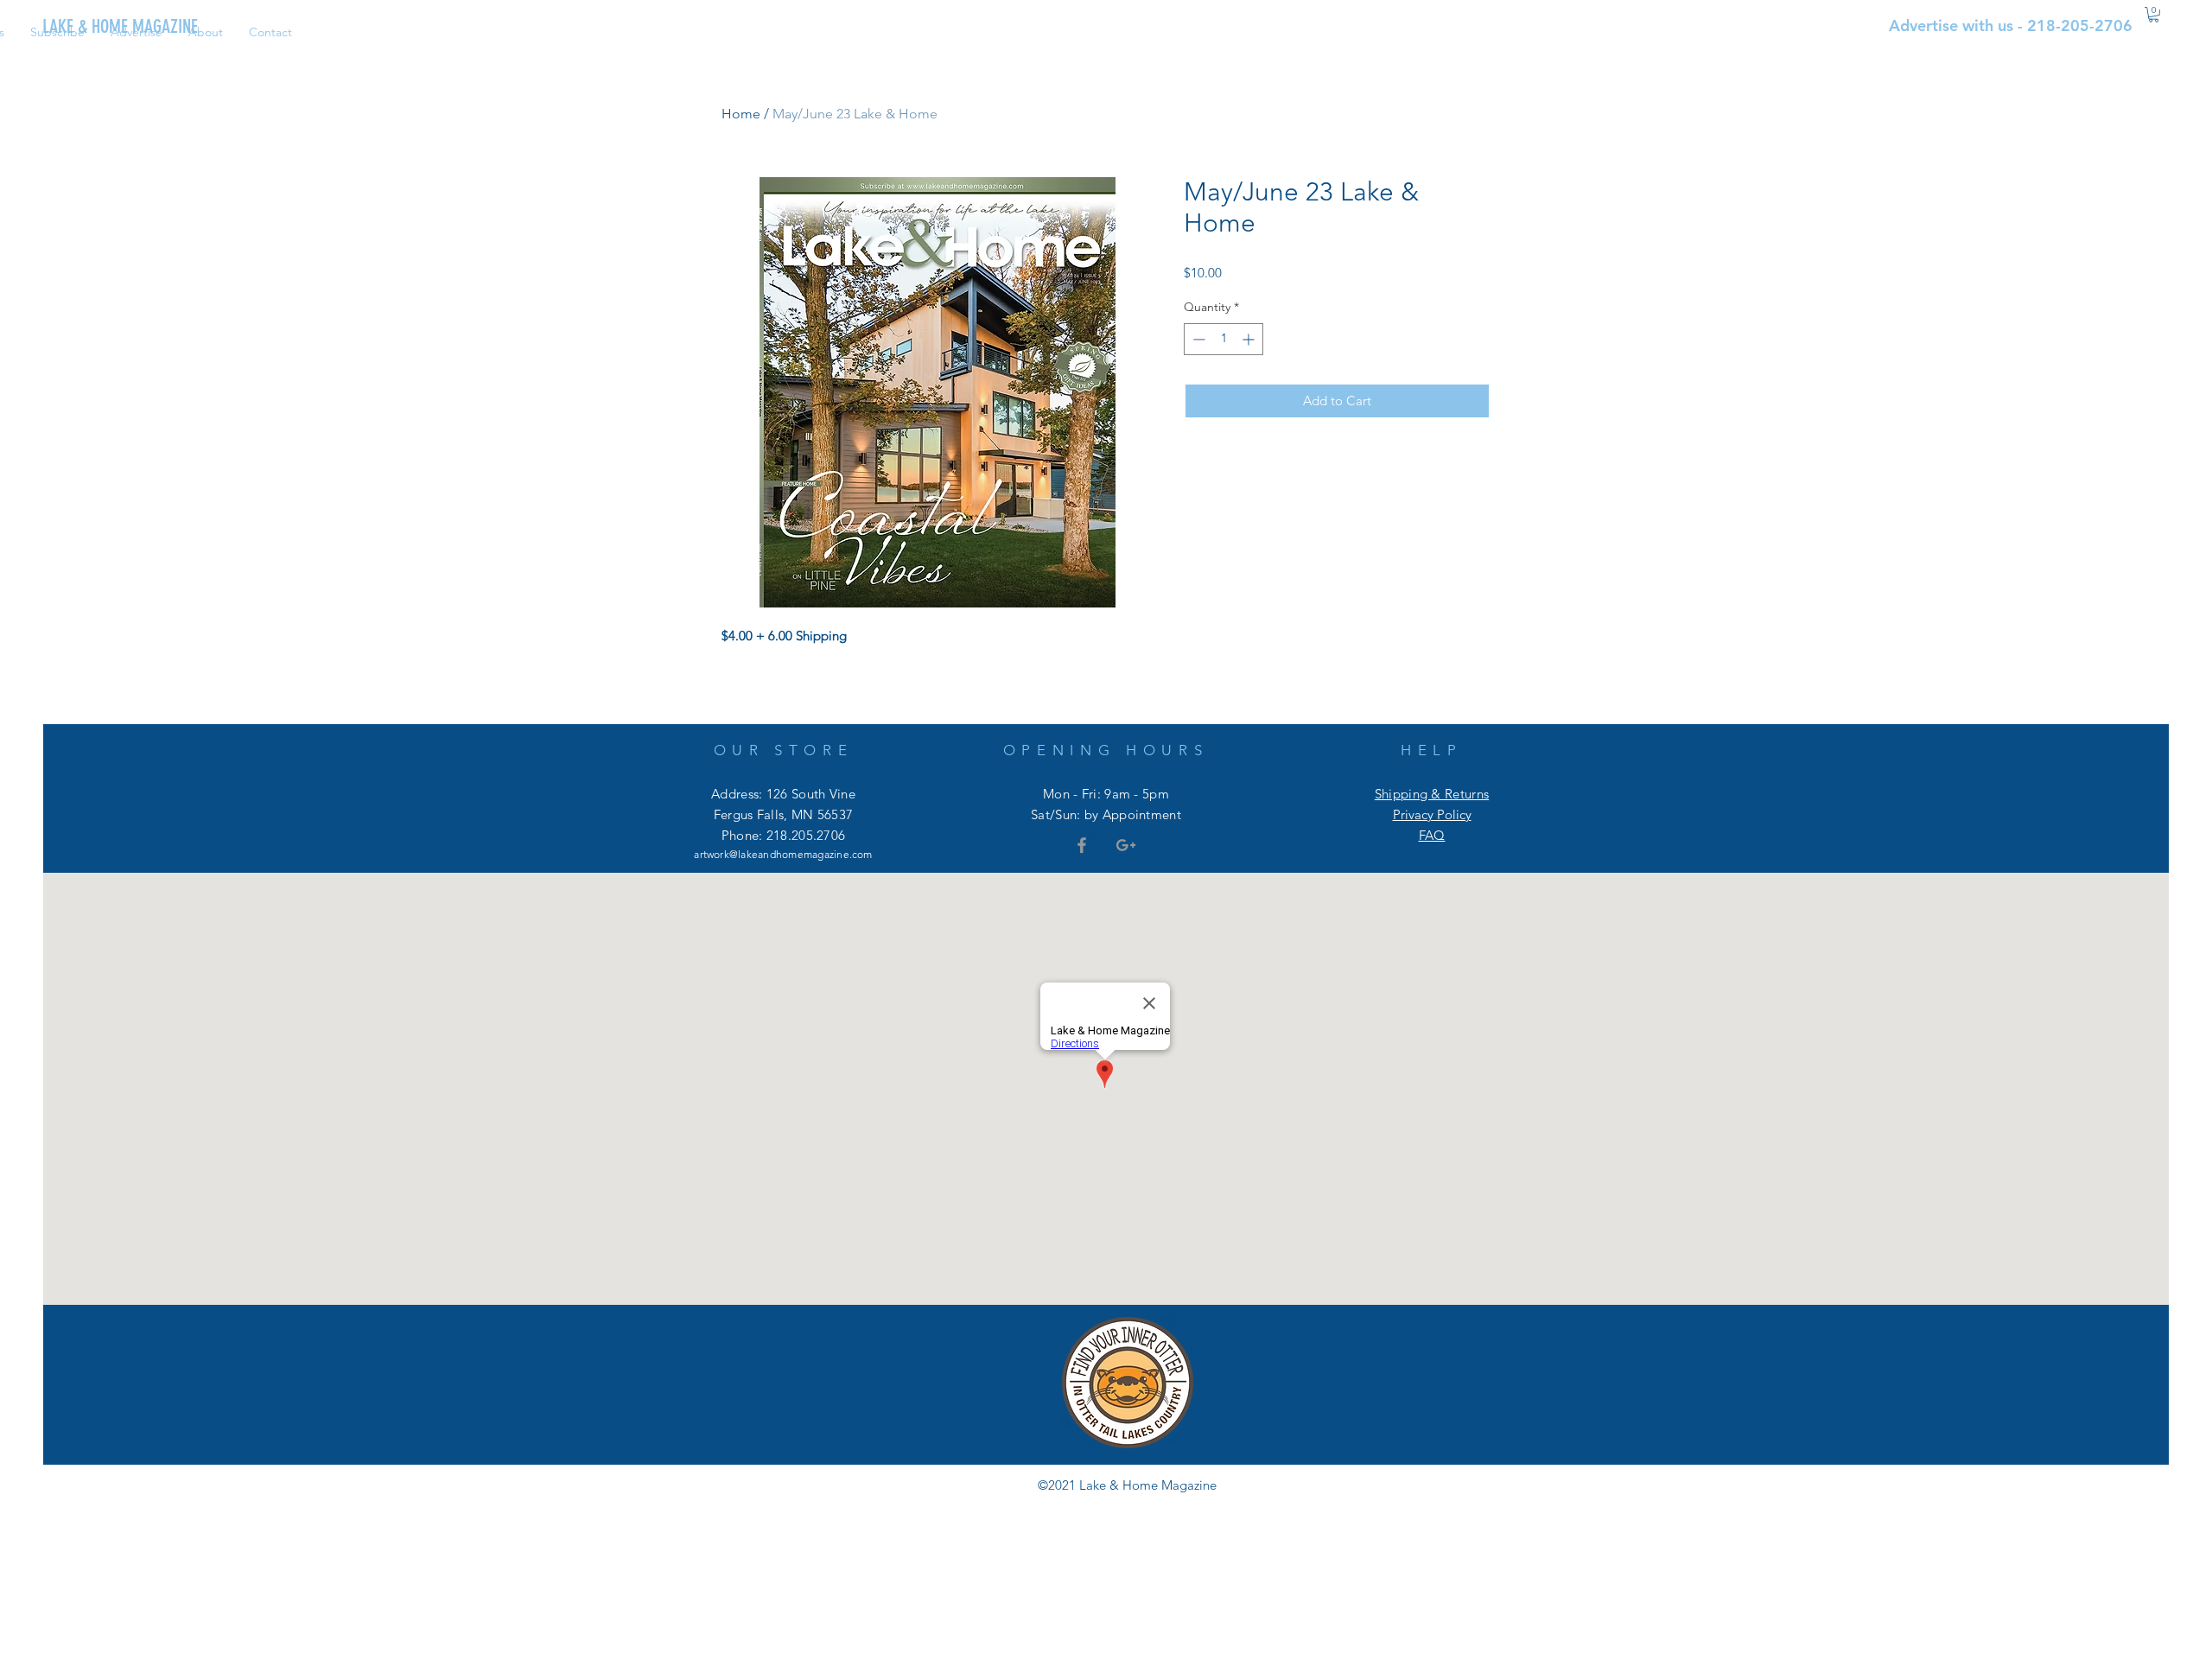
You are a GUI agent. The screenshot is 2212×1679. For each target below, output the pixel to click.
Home (741, 114)
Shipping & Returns (1432, 794)
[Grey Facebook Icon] (1082, 845)
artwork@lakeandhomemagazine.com (783, 854)
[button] (2154, 15)
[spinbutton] (1224, 339)
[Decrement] (1197, 339)
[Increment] (1250, 339)
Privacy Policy (1432, 814)
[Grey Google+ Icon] (1126, 845)
